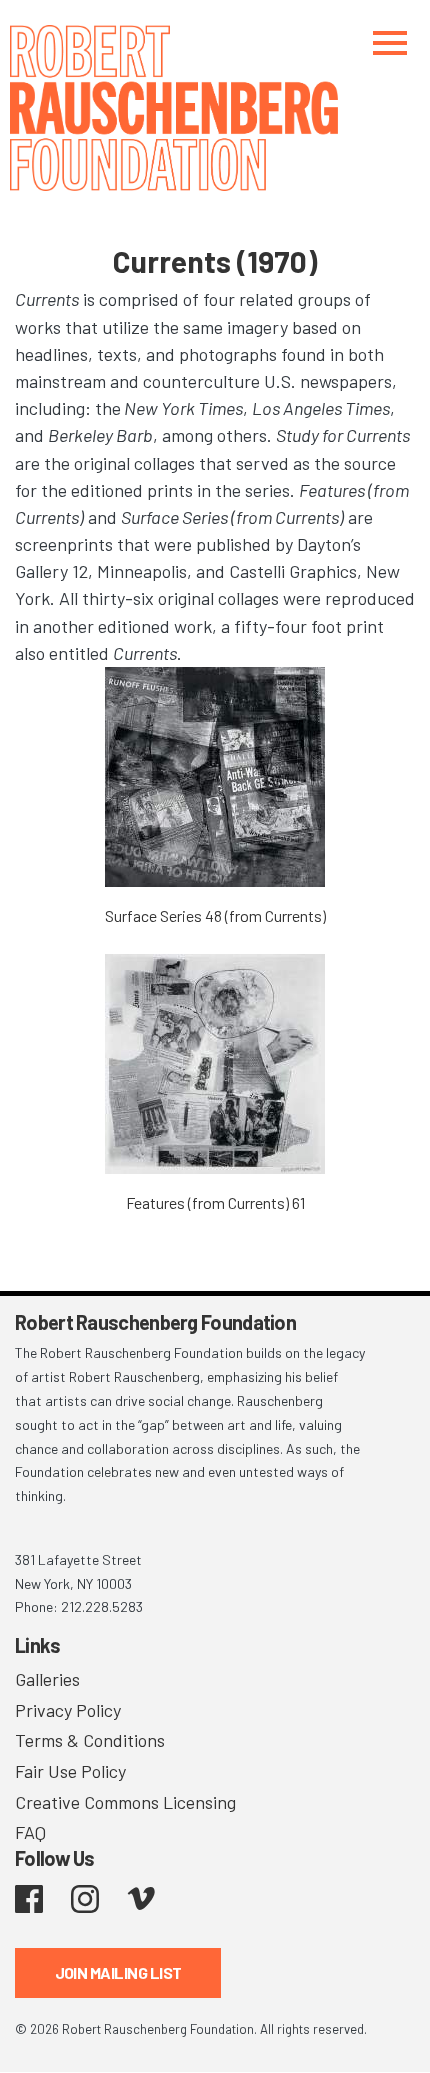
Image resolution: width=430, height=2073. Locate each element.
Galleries (47, 1679)
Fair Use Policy (70, 1771)
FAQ (30, 1832)
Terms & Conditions (90, 1740)
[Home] (215, 108)
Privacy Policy (68, 1710)
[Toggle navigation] (390, 42)
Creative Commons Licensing (125, 1802)
